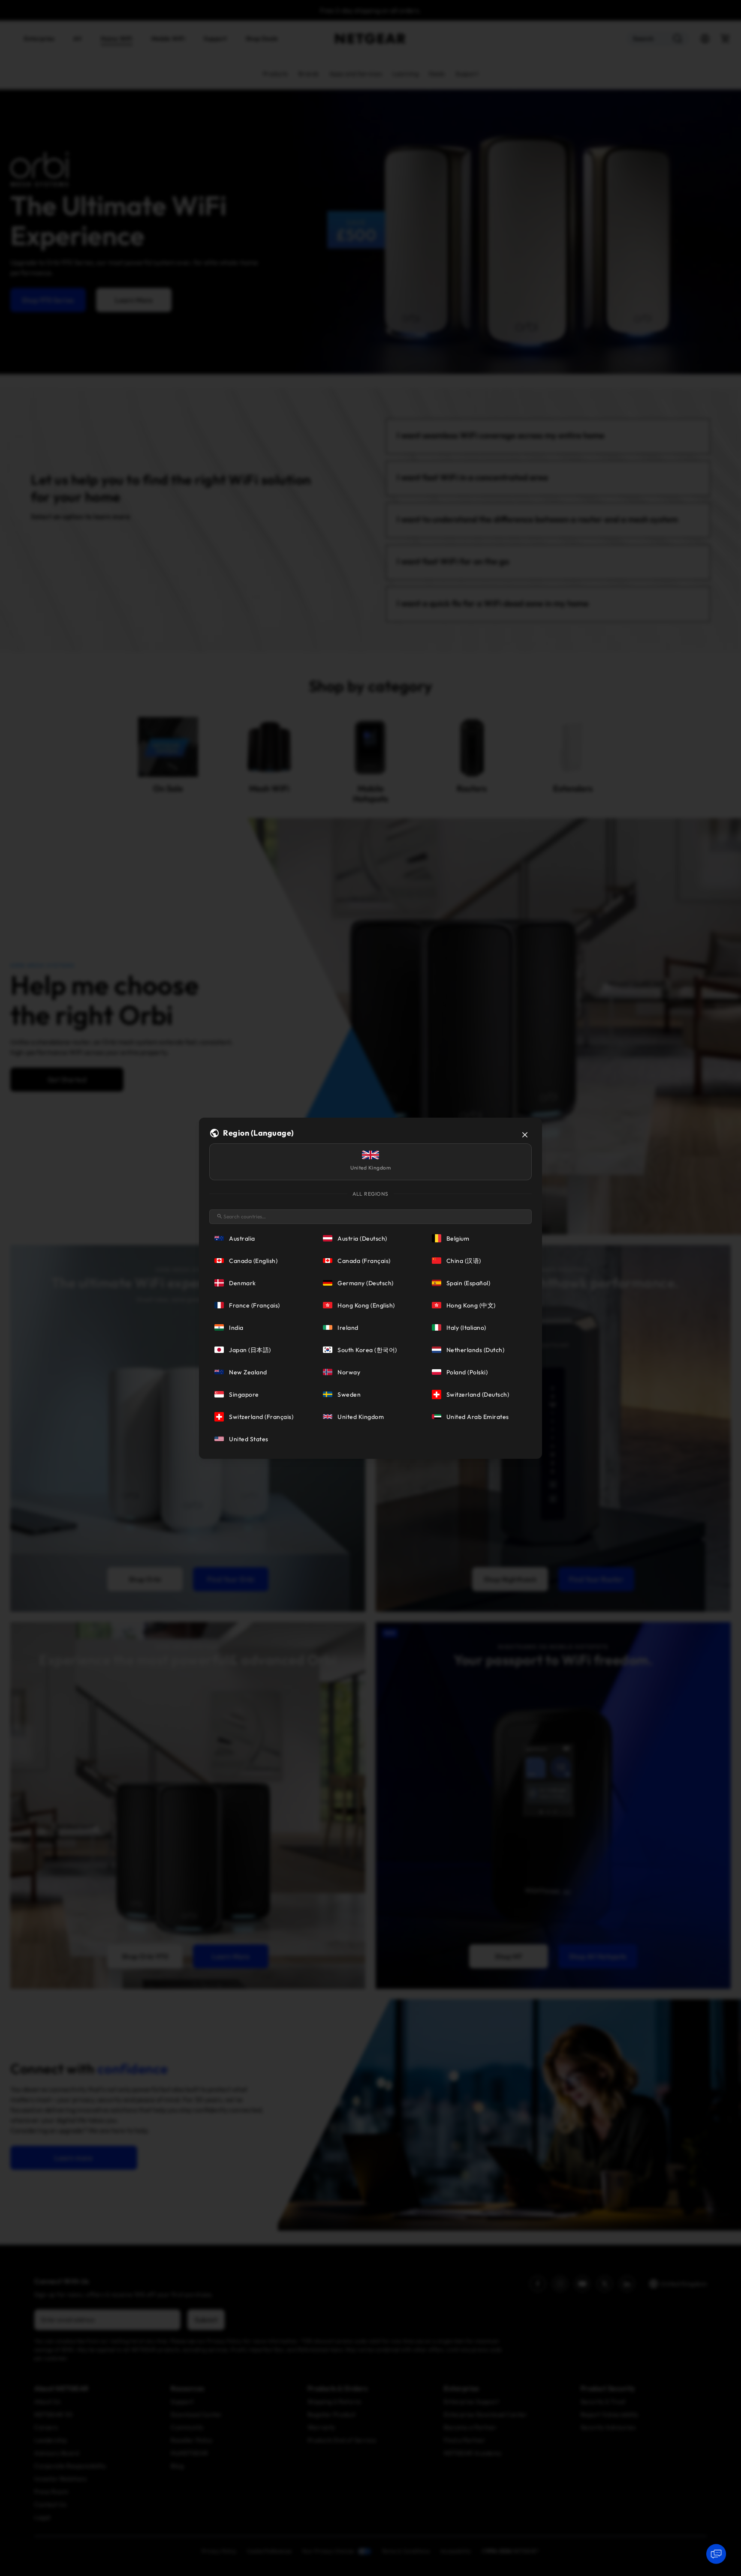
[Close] (525, 1135)
